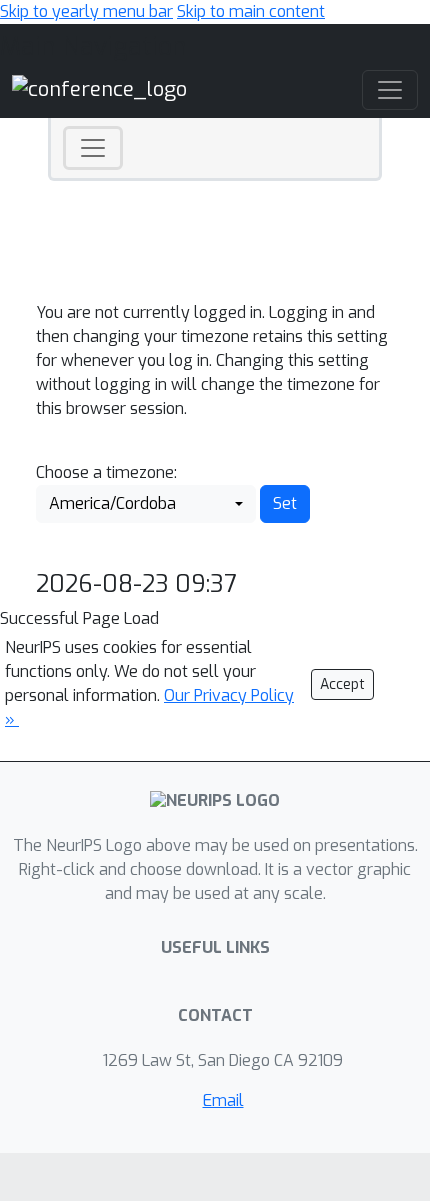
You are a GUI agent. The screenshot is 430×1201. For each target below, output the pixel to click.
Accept (342, 684)
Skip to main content (251, 11)
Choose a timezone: (106, 472)
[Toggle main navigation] (390, 90)
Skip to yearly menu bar (86, 11)
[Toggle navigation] (93, 148)
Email (223, 1100)
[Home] (99, 89)
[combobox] (146, 504)
